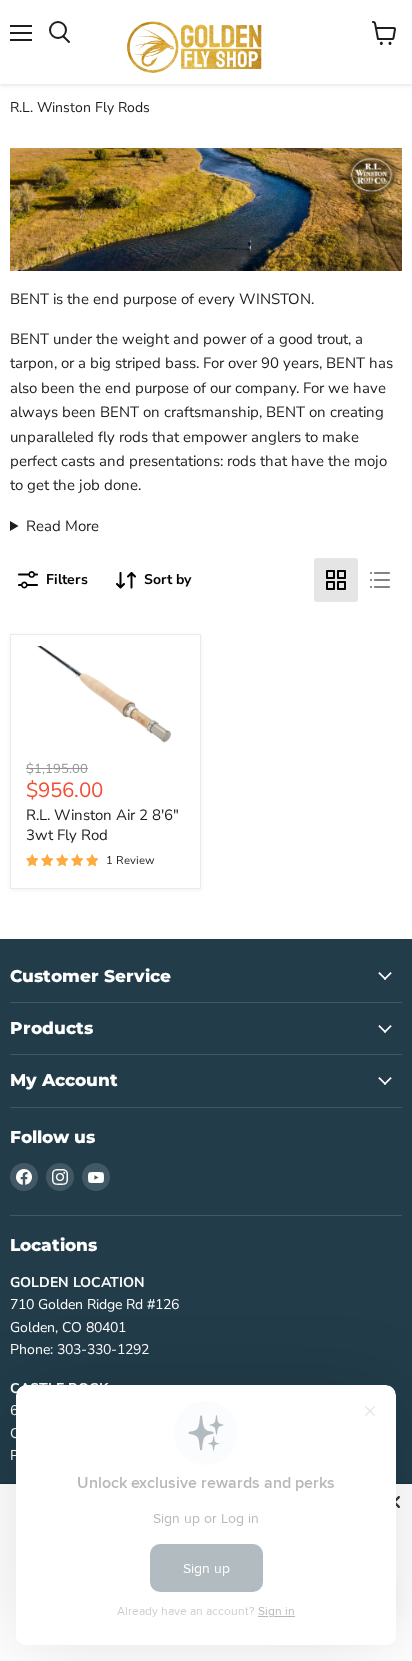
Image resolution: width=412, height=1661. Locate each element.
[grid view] (336, 580)
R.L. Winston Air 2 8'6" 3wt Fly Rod (102, 825)
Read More (62, 526)
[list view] (380, 580)
